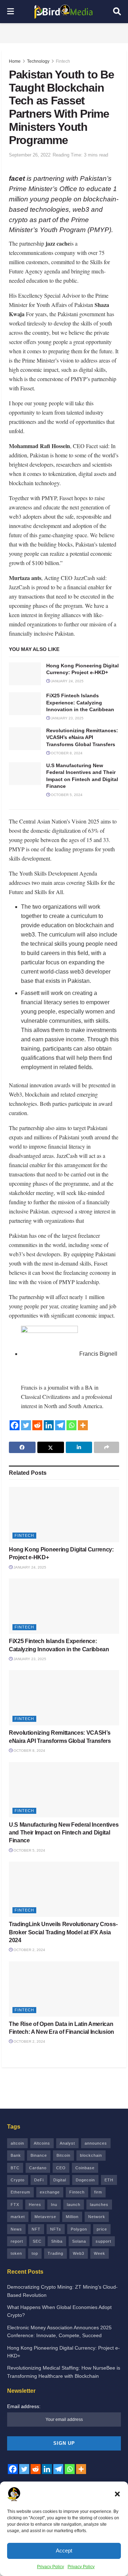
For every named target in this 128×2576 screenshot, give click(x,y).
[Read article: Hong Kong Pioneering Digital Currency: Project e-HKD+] (25, 674)
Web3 (79, 2253)
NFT (36, 2229)
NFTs (56, 2229)
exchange (50, 2192)
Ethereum (20, 2192)
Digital (60, 2180)
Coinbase (85, 2168)
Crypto (18, 2180)
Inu (54, 2205)
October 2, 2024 (29, 1950)
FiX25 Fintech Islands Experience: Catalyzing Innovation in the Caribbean (80, 702)
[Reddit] (37, 1425)
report (17, 2241)
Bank (16, 2155)
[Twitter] (26, 1425)
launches (99, 2205)
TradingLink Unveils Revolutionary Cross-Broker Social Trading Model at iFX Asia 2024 (63, 1932)
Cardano (38, 2168)
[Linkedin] (49, 1425)
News (16, 2229)
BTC (15, 2168)
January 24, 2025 (67, 681)
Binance (39, 2155)
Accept (64, 2551)
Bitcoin (63, 2155)
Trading (55, 2253)
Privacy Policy (50, 2567)
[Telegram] (60, 1425)
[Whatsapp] (71, 1425)
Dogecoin (85, 2180)
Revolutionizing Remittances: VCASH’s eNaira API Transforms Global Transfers (82, 737)
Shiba (57, 2241)
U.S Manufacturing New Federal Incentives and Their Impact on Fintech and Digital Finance (64, 1833)
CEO (61, 2168)
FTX (15, 2205)
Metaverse (45, 2217)
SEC (37, 2241)
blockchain (91, 2155)
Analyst (67, 2143)
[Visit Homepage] (64, 12)
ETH (109, 2180)
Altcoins (42, 2143)
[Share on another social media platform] (106, 1447)
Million (72, 2217)
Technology (38, 61)
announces (96, 2143)
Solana (79, 2241)
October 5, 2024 (66, 795)
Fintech (63, 61)
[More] (83, 1425)
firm (98, 2192)
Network (97, 2217)
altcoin (17, 2143)
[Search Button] (117, 12)
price (102, 2229)
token (16, 2253)
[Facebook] (15, 1425)
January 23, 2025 (67, 718)
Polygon (79, 2229)
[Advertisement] (64, 32)
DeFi (39, 2180)
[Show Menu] (10, 12)
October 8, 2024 (66, 753)
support (103, 2241)
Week (100, 2253)
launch (74, 2205)
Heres (35, 2205)
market (18, 2217)
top (35, 2253)
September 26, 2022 (30, 155)
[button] (117, 2494)
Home (15, 61)
